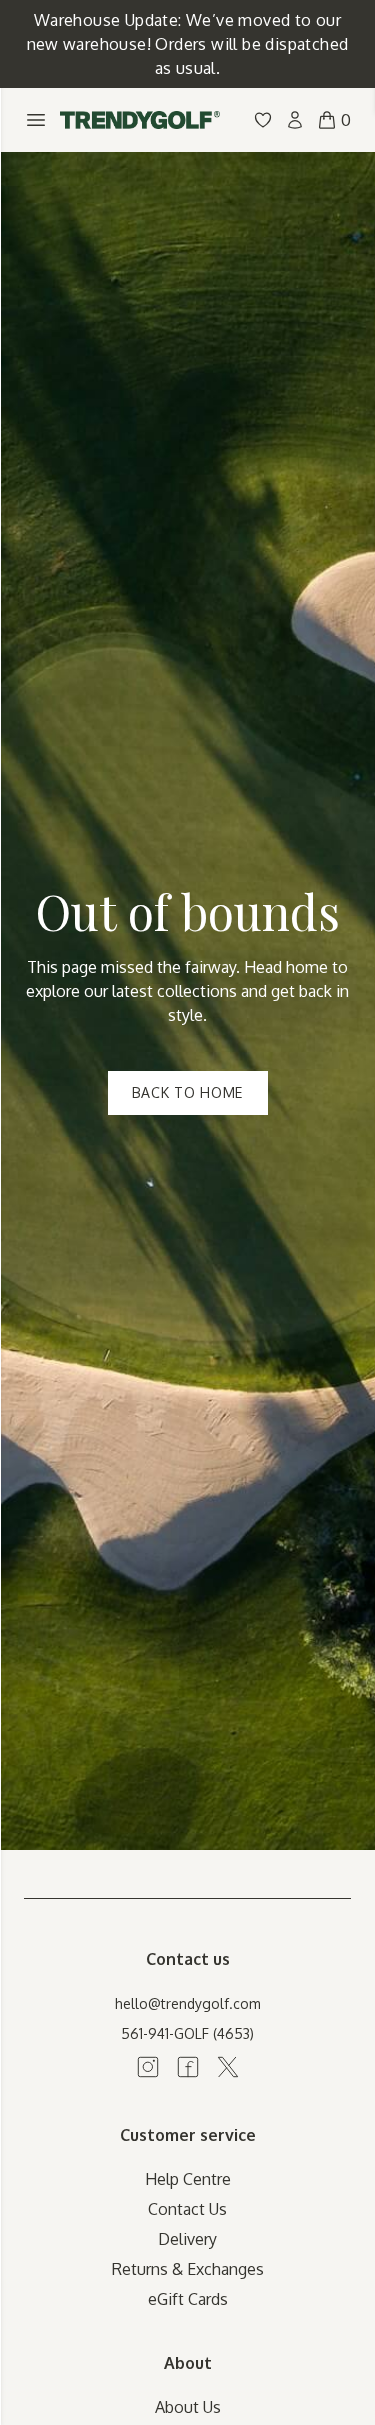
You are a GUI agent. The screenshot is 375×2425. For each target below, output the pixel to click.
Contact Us (187, 2209)
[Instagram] (148, 2067)
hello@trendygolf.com (188, 2003)
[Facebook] (188, 2067)
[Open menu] (36, 120)
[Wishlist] (263, 120)
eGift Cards (188, 2299)
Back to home (187, 1092)
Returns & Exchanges (188, 2269)
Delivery (187, 2239)
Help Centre (188, 2179)
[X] (228, 2067)
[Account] (295, 120)
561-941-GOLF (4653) (187, 2033)
